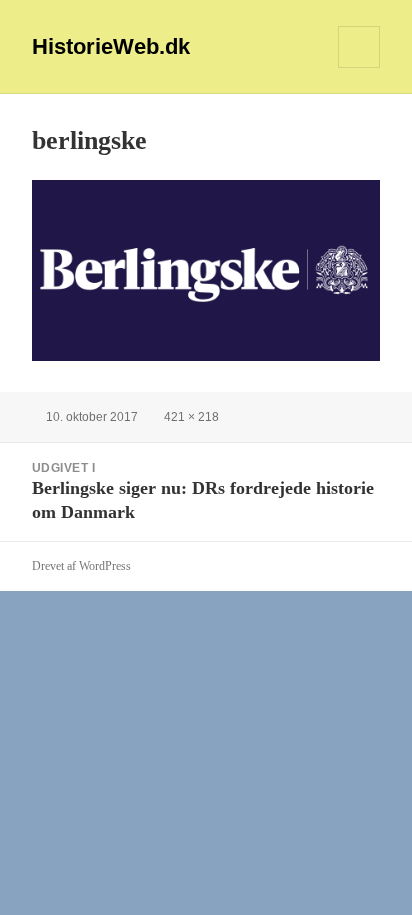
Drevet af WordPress (81, 566)
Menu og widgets (359, 67)
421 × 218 (191, 417)
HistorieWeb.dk (111, 46)
